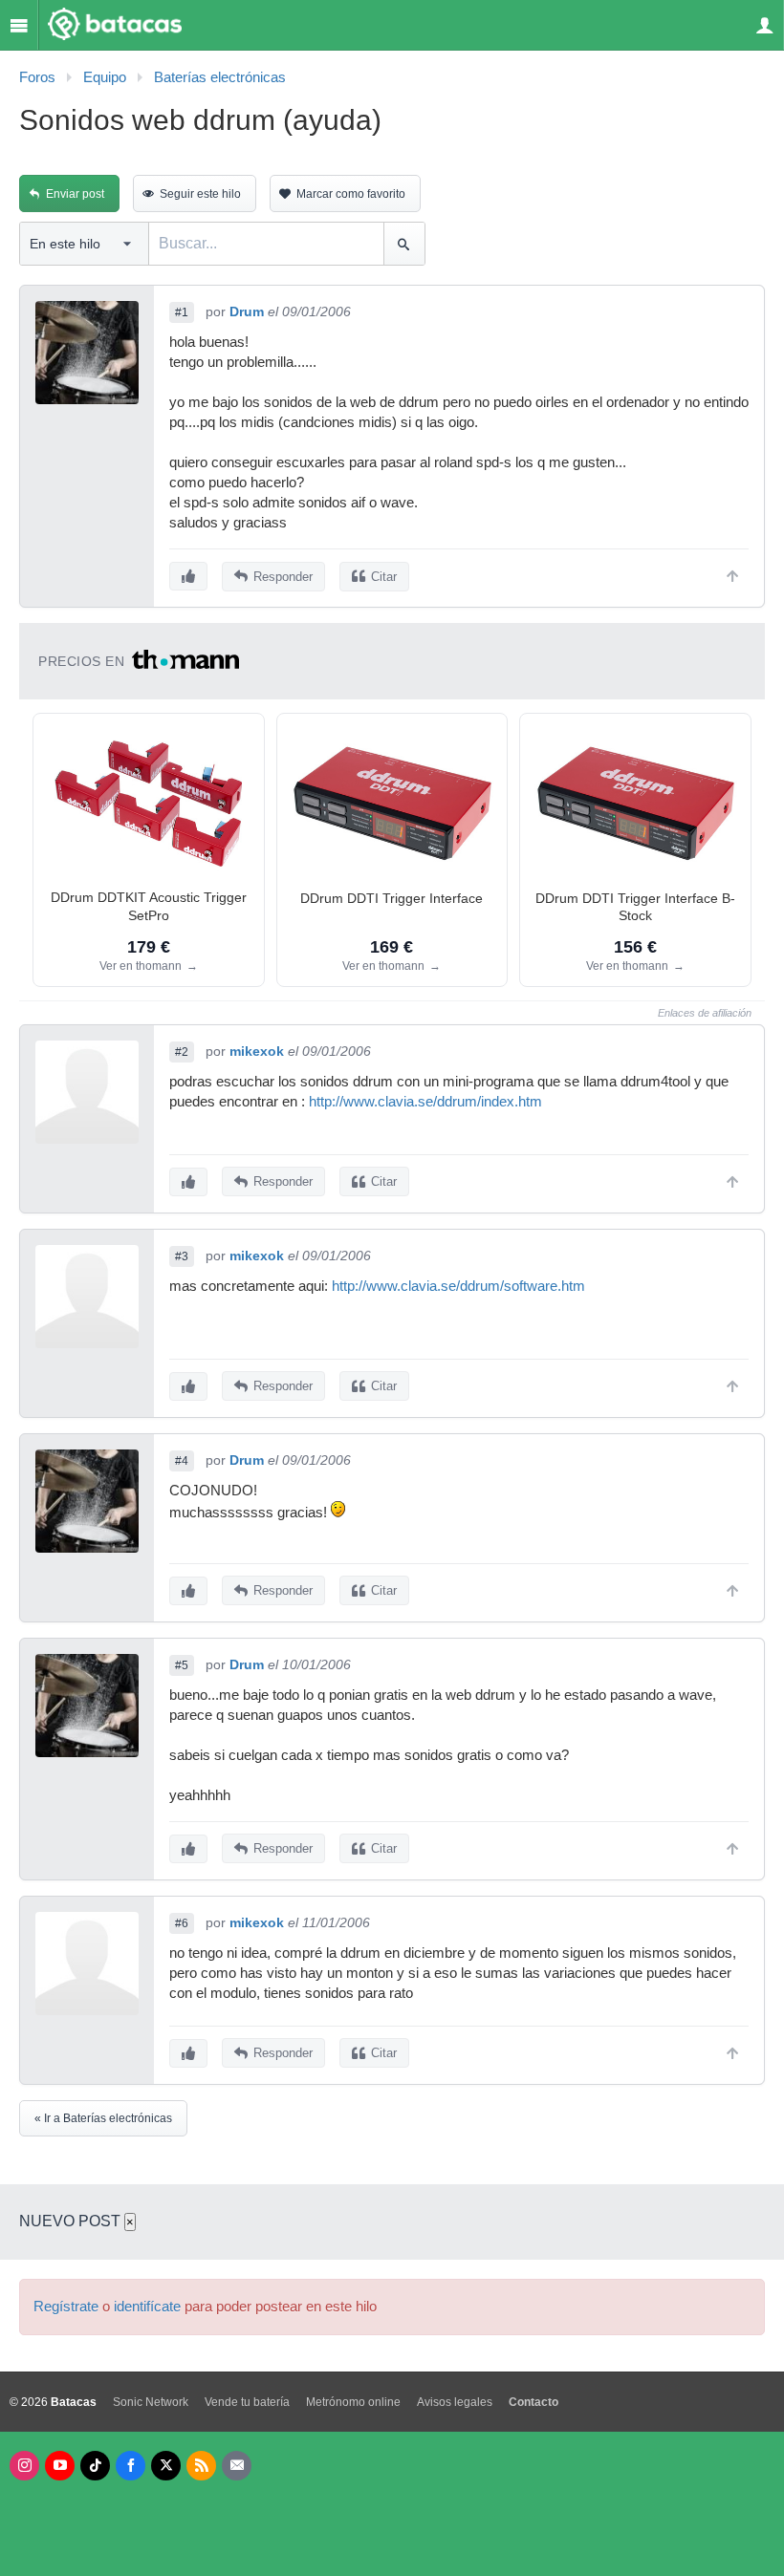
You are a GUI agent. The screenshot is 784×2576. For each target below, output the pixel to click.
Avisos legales (455, 2402)
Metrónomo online (353, 2402)
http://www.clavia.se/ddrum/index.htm (425, 1102)
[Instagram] (24, 2466)
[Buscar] (404, 244)
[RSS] (201, 2466)
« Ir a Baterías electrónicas (103, 2118)
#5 (182, 1665)
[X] (166, 2466)
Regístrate (66, 2307)
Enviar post (75, 194)
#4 (182, 1461)
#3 (182, 1256)
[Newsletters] (237, 2466)
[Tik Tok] (95, 2466)
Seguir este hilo (200, 194)
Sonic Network (151, 2402)
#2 (182, 1052)
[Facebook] (131, 2466)
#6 (182, 1923)
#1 (182, 312)
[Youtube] (60, 2466)
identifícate (147, 2307)
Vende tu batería (247, 2402)
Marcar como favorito (351, 194)
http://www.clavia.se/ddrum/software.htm (458, 1286)
